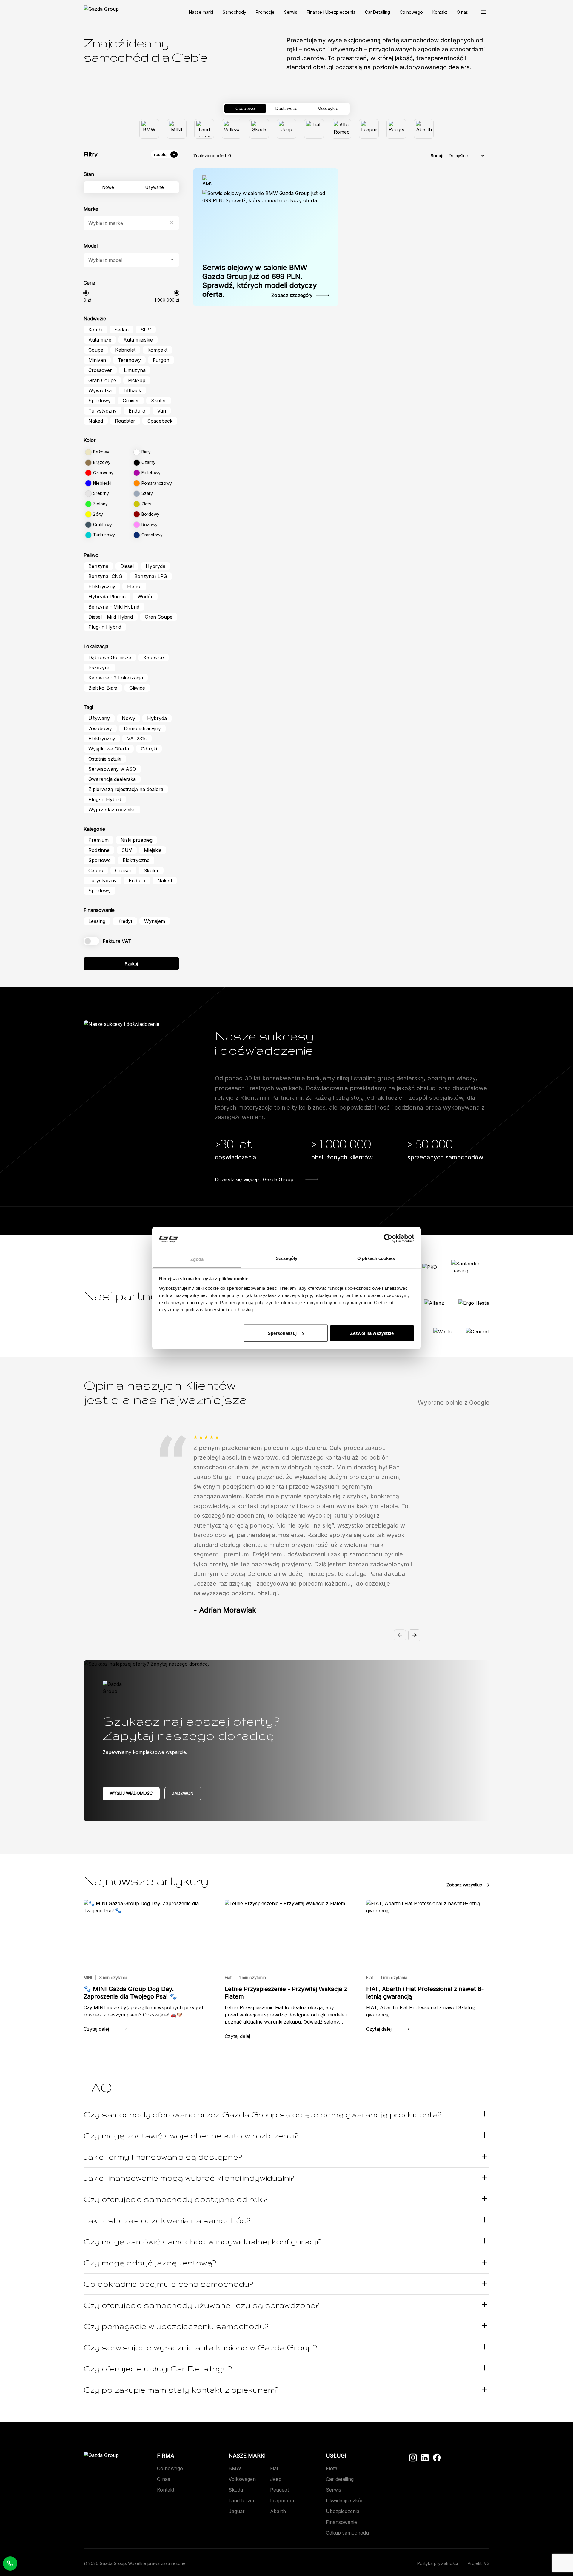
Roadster (125, 421)
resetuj (161, 154)
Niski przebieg (137, 840)
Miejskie (153, 850)
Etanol (134, 586)
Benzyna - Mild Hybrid (114, 607)
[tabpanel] (286, 129)
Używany (99, 718)
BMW (235, 2468)
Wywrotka (100, 390)
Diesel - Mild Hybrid (111, 617)
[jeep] (286, 129)
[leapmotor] (369, 129)
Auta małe (100, 340)
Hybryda (155, 566)
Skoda (236, 2490)
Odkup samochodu (347, 2533)
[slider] (86, 293)
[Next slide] (414, 1635)
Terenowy (129, 360)
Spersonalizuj (282, 1333)
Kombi (95, 330)
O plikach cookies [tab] (376, 1258)
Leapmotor (282, 2501)
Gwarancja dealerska (112, 779)
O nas (462, 12)
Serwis (291, 12)
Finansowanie (341, 2522)
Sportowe (100, 860)
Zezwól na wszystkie (372, 1333)
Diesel (127, 566)
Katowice (154, 657)
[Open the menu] (483, 12)
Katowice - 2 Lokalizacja (116, 678)
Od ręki (149, 749)
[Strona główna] (101, 12)
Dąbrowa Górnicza (110, 657)
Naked (96, 421)
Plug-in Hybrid (105, 627)
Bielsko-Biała (103, 688)
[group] (286, 129)
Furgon (161, 360)
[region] (286, 1533)
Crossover (100, 370)
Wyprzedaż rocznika (112, 810)
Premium (98, 840)
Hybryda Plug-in (107, 597)
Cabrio (96, 870)
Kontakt (440, 12)
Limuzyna (135, 370)
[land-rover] (204, 129)
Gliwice (137, 688)
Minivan (97, 360)
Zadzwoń (183, 1793)
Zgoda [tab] (197, 1259)
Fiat (274, 2468)
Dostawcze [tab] (286, 108)
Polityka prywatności (438, 2563)
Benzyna (98, 566)
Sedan (121, 330)
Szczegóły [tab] (287, 1258)
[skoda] (259, 129)
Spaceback (160, 421)
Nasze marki (201, 12)
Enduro (137, 411)
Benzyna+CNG (105, 576)
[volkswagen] (232, 129)
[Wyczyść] (172, 223)
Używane (155, 187)
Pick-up (137, 380)
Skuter (159, 401)
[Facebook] (437, 2458)
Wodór (145, 597)
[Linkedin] (425, 2458)
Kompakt (157, 350)
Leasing (97, 921)
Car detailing (340, 2479)
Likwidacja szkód (345, 2501)
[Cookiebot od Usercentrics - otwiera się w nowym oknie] (388, 1238)
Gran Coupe (102, 380)
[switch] (91, 941)
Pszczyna (99, 668)
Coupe (96, 350)
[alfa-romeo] (341, 129)
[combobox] (128, 223)
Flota (332, 2468)
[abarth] (424, 129)
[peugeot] (396, 129)
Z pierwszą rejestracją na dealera (126, 789)
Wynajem (155, 921)
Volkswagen (242, 2479)
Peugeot (279, 2490)
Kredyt (125, 921)
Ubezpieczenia (343, 2511)
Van (162, 411)
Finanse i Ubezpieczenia (331, 12)
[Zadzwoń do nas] (10, 2563)
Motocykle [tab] (328, 108)
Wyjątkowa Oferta (109, 749)
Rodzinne (99, 850)
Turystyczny (103, 411)
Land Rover (242, 2501)
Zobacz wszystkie (464, 1885)
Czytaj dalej (96, 2029)
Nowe (108, 187)
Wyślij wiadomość (131, 1793)
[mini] (177, 129)
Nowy (128, 718)
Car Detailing (378, 12)
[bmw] (149, 129)
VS (487, 2563)
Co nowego (411, 12)
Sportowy (100, 401)
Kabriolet (125, 350)
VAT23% (137, 739)
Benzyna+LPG (151, 576)
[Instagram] (413, 2458)
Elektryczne (136, 860)
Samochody (234, 12)
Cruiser (131, 401)
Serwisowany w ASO (112, 769)
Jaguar (237, 2511)
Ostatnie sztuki (105, 759)
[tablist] (286, 109)
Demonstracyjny (142, 728)
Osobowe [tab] (245, 108)
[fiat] (314, 129)
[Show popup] (172, 260)
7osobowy (100, 728)
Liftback (132, 390)
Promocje (265, 12)
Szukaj (131, 964)
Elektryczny (102, 586)
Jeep (276, 2479)
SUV (146, 330)
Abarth (278, 2511)
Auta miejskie (138, 340)
